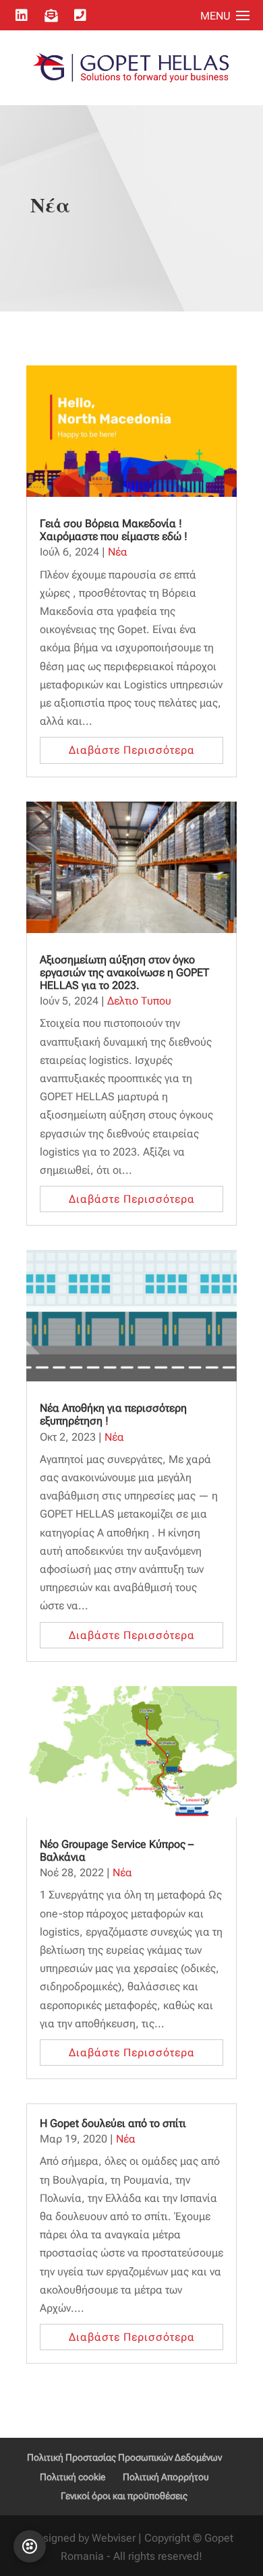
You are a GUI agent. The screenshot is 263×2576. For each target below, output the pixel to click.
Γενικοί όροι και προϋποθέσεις (124, 2496)
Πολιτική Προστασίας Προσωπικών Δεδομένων (124, 2457)
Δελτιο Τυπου (139, 1001)
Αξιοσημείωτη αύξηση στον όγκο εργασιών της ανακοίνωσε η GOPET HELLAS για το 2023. (124, 972)
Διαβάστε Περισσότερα (132, 750)
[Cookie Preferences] (30, 2546)
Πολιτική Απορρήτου (166, 2477)
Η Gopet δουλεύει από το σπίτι (113, 2123)
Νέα (118, 552)
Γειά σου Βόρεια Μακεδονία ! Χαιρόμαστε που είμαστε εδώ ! (114, 530)
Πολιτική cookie (72, 2477)
